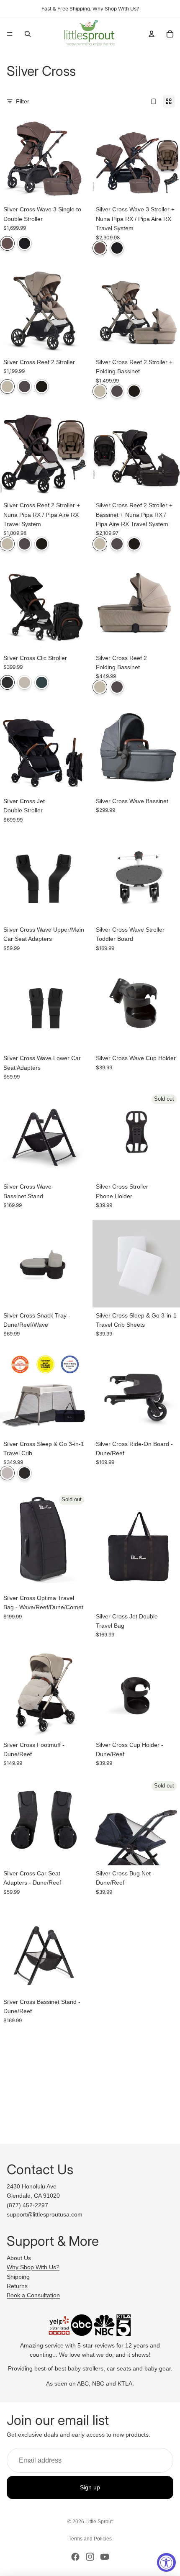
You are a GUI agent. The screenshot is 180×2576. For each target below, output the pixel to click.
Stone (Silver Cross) (7, 1473)
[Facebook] (75, 2557)
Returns (17, 2286)
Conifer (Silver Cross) (42, 682)
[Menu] (10, 34)
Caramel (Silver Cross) (7, 243)
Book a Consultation (33, 2295)
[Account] (152, 34)
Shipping (18, 2277)
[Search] (28, 34)
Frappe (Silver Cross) (7, 387)
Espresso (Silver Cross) (42, 387)
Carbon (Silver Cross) (24, 1473)
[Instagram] (90, 2557)
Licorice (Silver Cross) (24, 243)
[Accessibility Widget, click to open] (166, 2562)
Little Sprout (99, 2522)
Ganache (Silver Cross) (24, 387)
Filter (23, 101)
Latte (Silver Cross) (24, 682)
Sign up (90, 2488)
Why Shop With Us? (33, 2267)
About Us (19, 2258)
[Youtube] (105, 2557)
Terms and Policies (90, 2539)
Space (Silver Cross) (7, 682)
